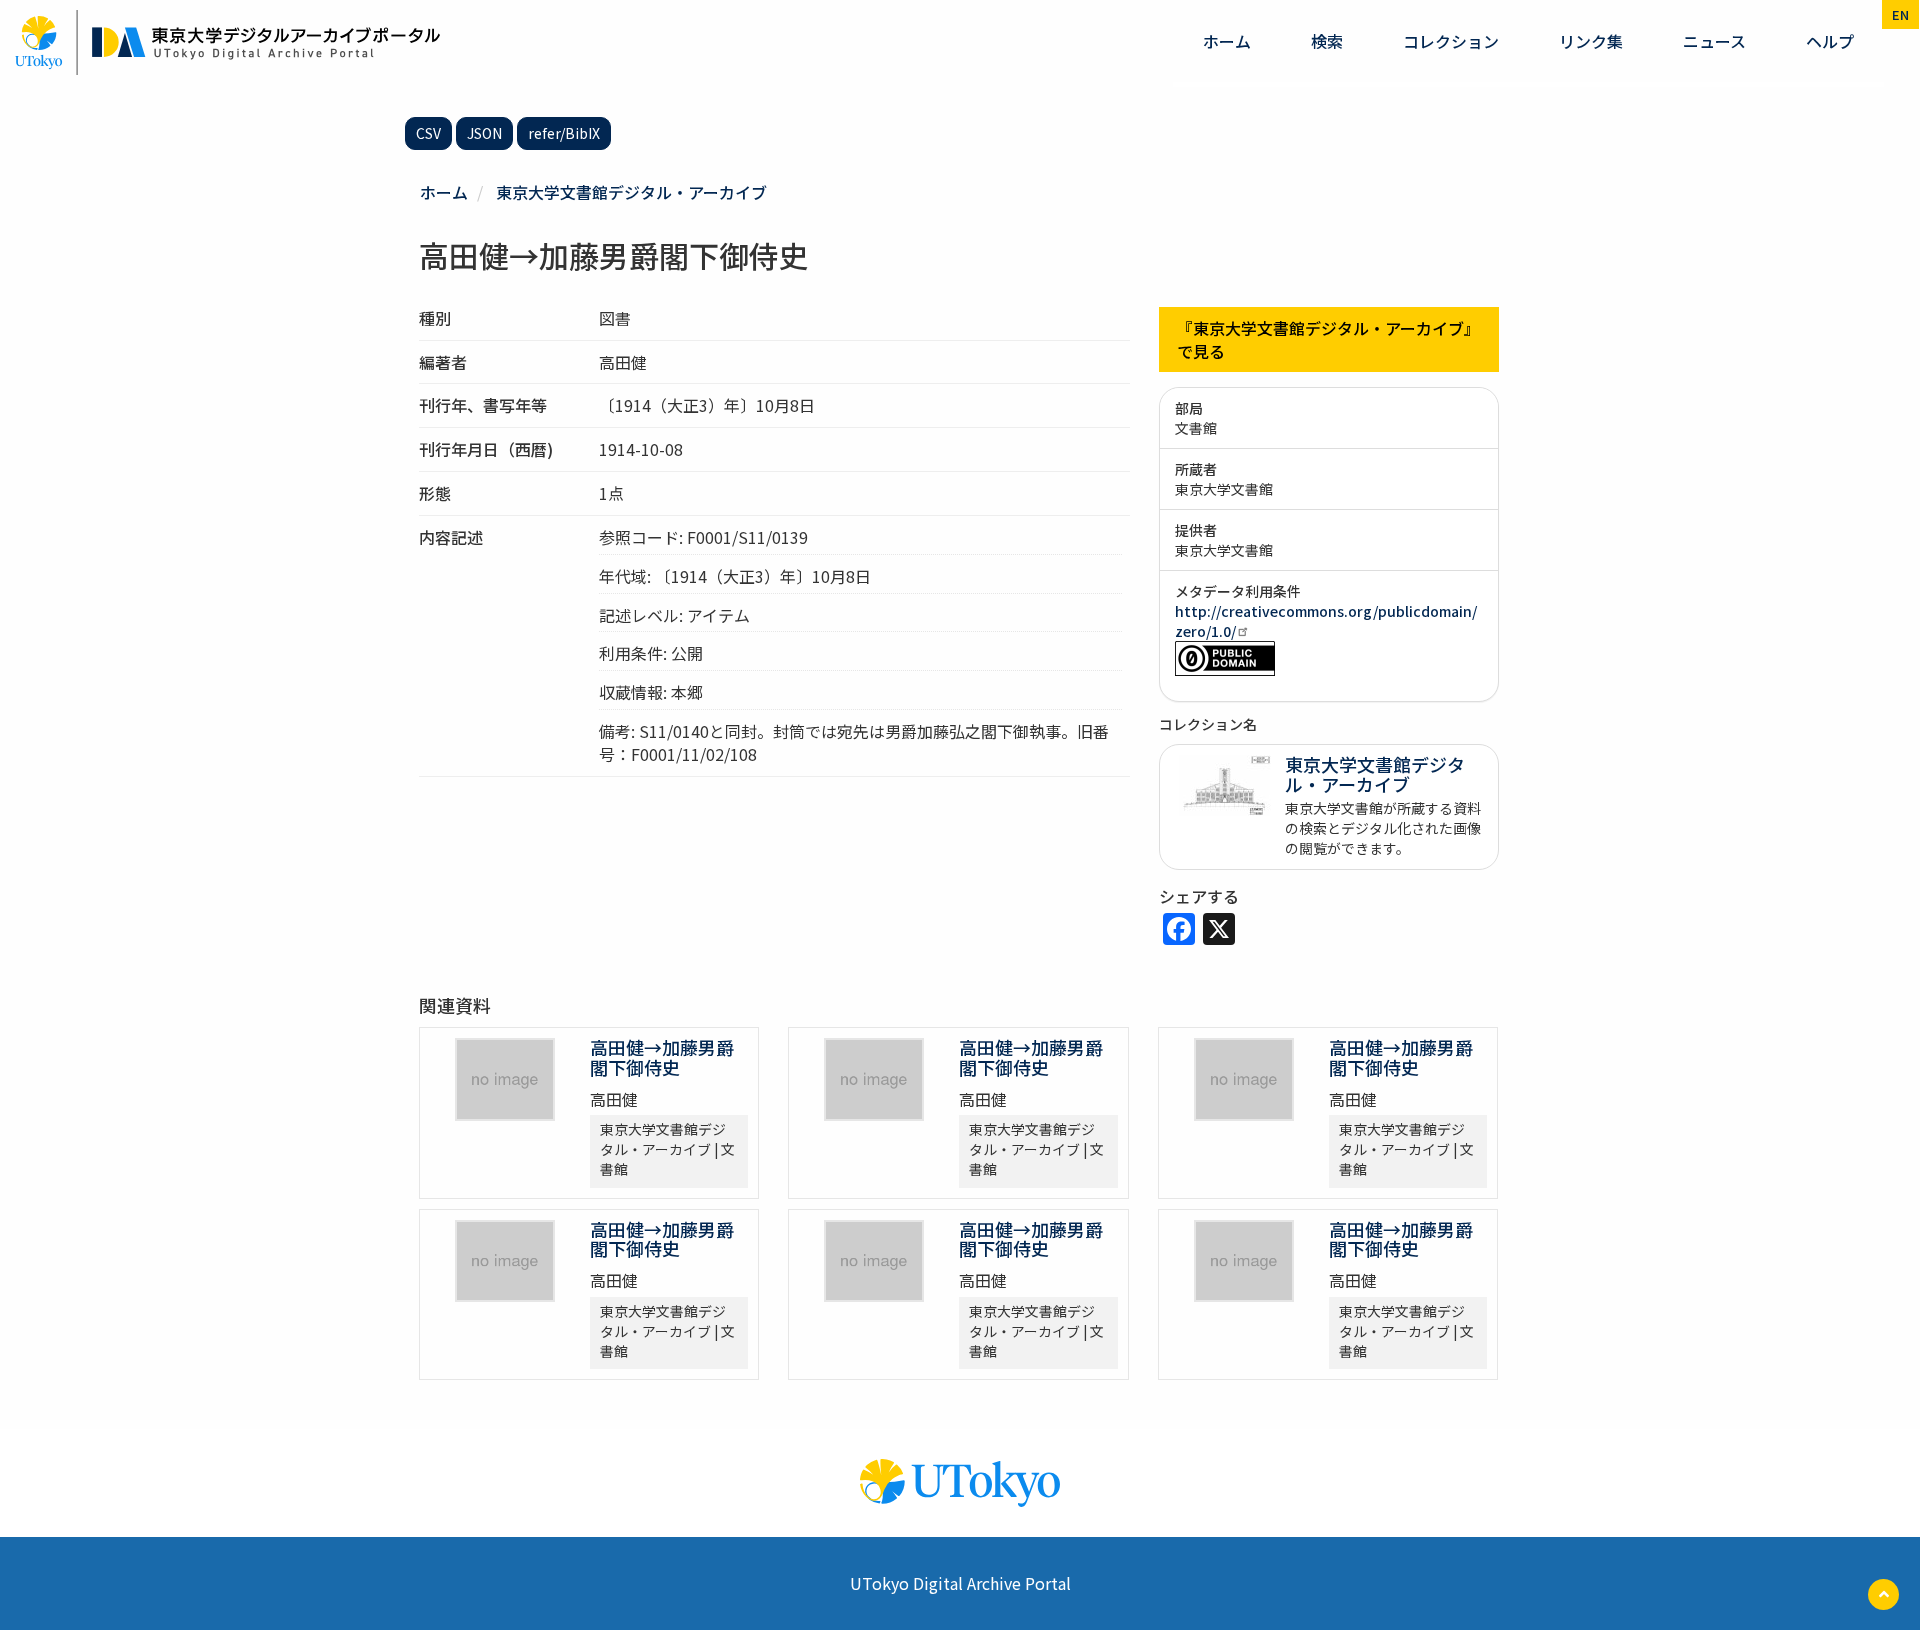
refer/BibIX (564, 133)
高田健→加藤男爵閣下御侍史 (662, 1057)
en (1900, 14)
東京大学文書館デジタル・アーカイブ (631, 192)
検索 (1327, 41)
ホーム (1227, 41)
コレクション (1451, 41)
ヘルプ (1830, 41)
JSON (484, 133)
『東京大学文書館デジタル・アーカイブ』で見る (1328, 339)
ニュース (1714, 41)
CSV (428, 133)
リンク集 (1591, 41)
